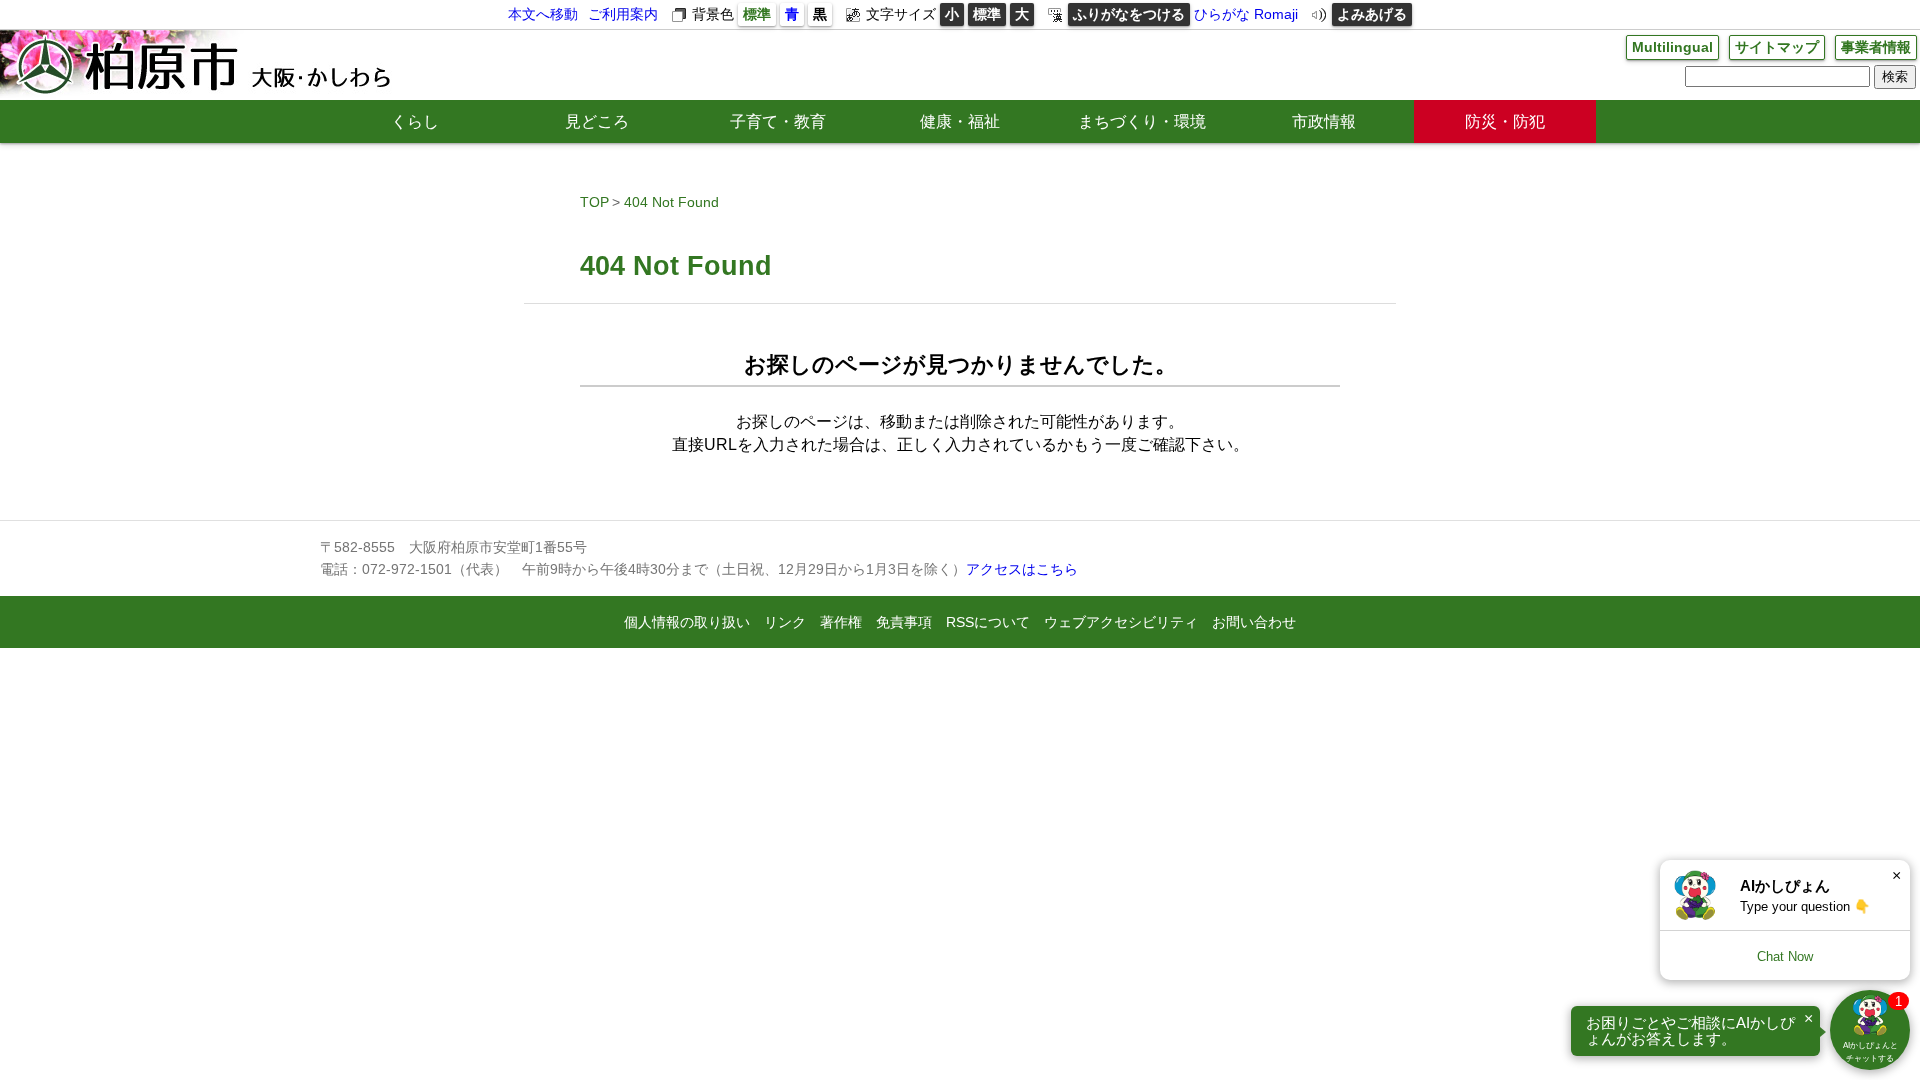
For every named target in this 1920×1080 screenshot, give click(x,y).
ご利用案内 (623, 14)
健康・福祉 (960, 121)
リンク (785, 622)
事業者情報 (1876, 47)
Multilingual (1672, 47)
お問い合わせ (1254, 622)
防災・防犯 (1505, 121)
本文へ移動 (543, 14)
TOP (594, 202)
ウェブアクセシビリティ (1121, 622)
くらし (415, 121)
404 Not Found (671, 202)
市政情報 (1324, 121)
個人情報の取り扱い (687, 622)
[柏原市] (202, 65)
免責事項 (904, 622)
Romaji (1276, 14)
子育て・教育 (778, 121)
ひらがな (1222, 14)
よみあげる (1372, 14)
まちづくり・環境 (1142, 121)
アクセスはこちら (1022, 569)
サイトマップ (1777, 47)
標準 (757, 14)
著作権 (841, 622)
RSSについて (988, 622)
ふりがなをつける (1129, 14)
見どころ (597, 121)
